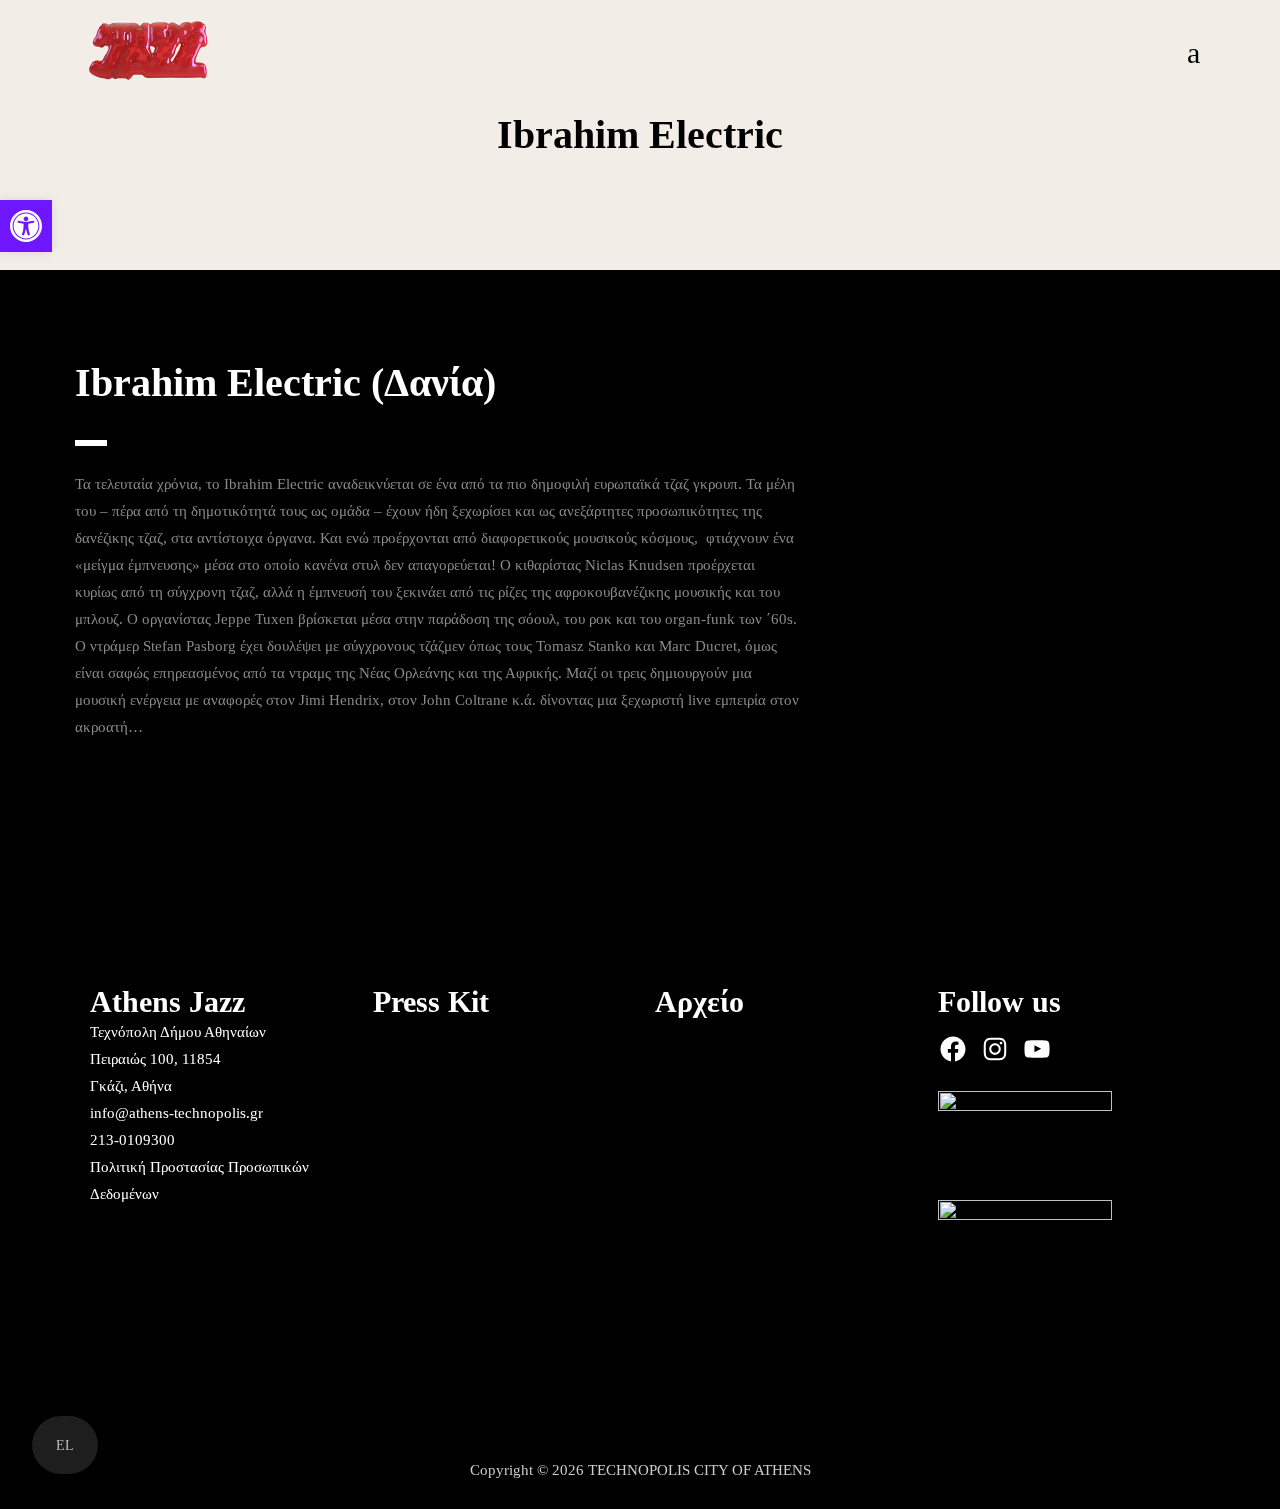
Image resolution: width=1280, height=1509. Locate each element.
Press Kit (431, 1001)
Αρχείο (699, 1001)
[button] (26, 226)
